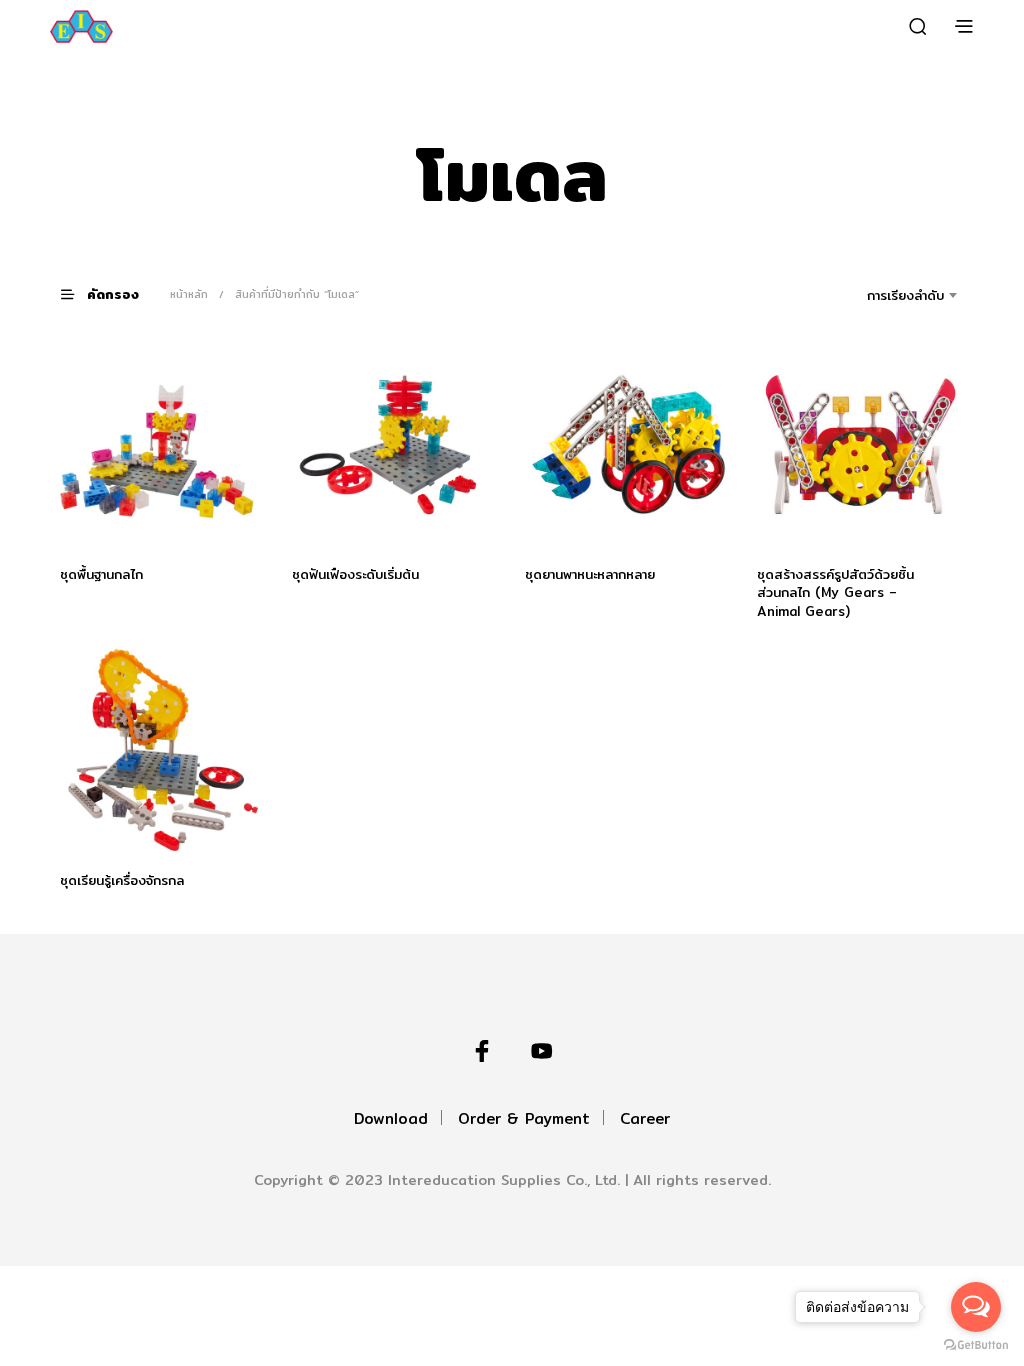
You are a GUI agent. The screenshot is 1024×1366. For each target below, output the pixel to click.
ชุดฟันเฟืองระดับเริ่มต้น (355, 574)
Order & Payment (524, 1118)
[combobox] (877, 295)
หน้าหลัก (189, 294)
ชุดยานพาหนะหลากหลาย (590, 574)
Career (645, 1118)
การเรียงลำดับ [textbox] (905, 295)
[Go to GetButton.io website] (976, 1345)
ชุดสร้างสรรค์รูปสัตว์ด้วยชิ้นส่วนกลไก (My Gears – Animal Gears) (835, 592)
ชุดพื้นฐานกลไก (101, 574)
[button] (112, 293)
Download (391, 1118)
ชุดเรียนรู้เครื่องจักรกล (122, 881)
